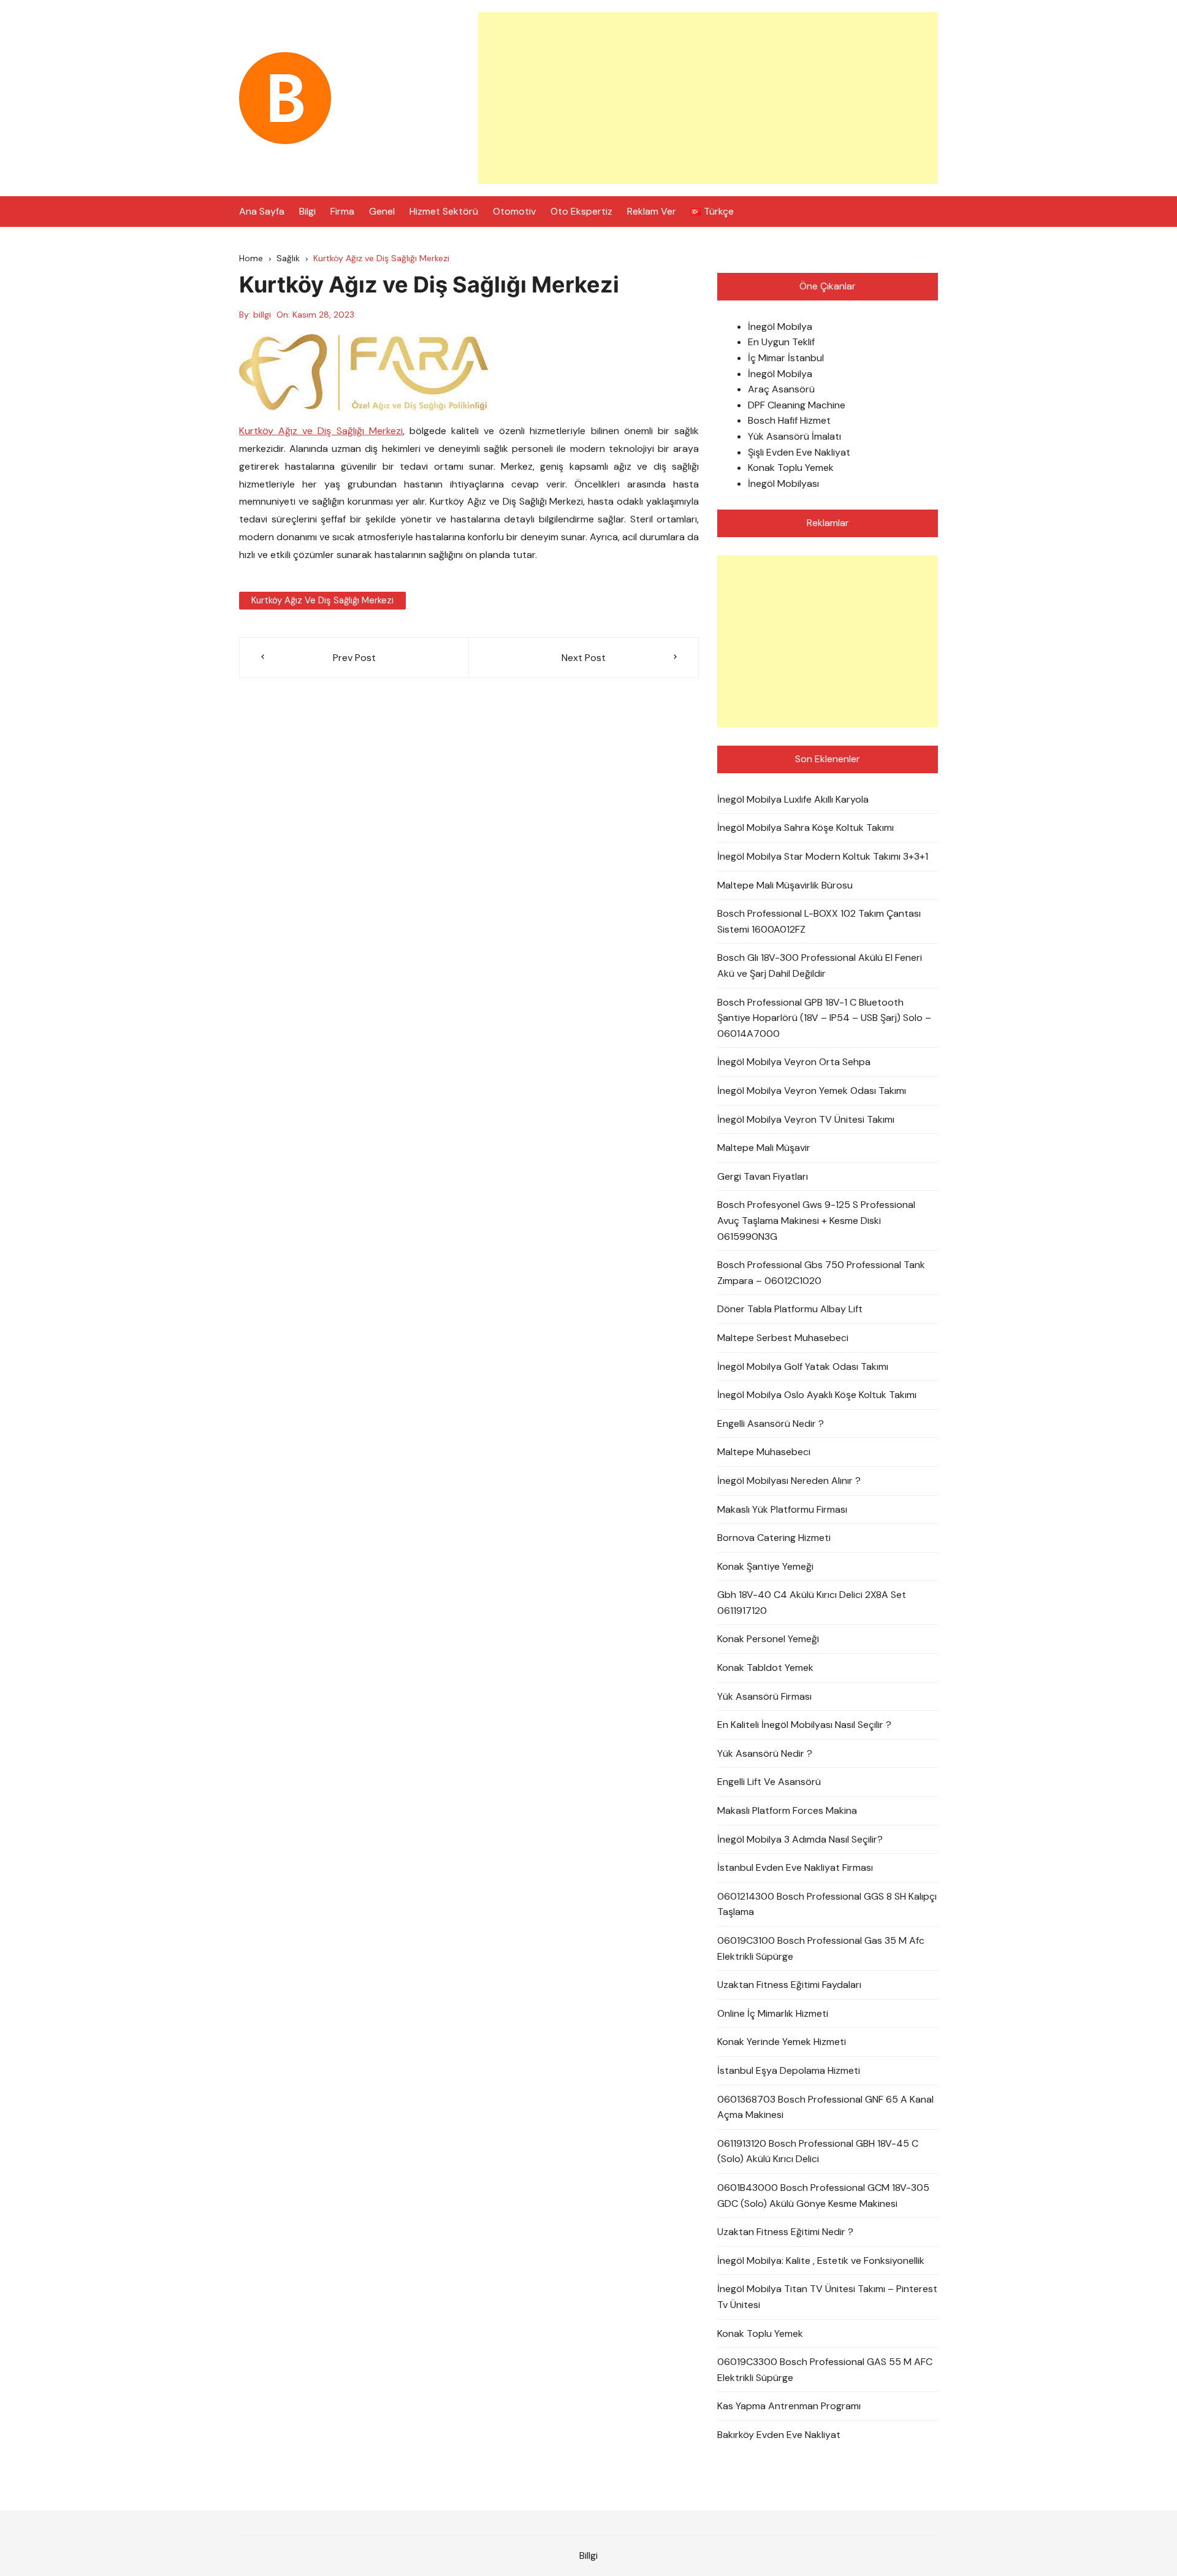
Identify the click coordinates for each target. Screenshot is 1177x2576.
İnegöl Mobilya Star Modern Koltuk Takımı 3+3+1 (823, 856)
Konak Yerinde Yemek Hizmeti (782, 2042)
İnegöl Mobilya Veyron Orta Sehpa (794, 1062)
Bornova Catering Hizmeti (774, 1538)
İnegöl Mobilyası (783, 483)
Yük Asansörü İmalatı (794, 436)
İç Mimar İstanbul (786, 358)
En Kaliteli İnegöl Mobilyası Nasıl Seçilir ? (804, 1725)
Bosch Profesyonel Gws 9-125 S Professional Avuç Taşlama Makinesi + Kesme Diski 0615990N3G (816, 1220)
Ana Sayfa (262, 211)
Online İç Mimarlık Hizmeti (773, 2013)
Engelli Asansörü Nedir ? (771, 1424)
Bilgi (307, 211)
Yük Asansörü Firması (764, 1696)
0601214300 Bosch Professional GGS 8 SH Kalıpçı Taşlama (827, 1904)
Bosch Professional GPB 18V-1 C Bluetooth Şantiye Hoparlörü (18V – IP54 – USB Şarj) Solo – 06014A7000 (824, 1018)
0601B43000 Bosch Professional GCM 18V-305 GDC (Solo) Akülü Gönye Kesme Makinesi (823, 2196)
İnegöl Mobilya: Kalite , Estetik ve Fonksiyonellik (821, 2261)
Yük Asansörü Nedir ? (765, 1753)
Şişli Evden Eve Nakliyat (799, 452)
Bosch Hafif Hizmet (789, 420)
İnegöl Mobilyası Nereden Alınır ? (789, 1481)
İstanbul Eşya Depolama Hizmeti (789, 2070)
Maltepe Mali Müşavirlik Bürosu (785, 885)
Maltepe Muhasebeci (764, 1452)
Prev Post (354, 658)
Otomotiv (514, 211)
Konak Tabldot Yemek (765, 1668)
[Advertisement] (708, 98)
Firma (342, 211)
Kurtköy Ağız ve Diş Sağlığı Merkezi (321, 431)
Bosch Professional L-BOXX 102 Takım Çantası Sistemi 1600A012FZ (819, 921)
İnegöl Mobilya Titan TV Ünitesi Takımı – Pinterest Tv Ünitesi (827, 2297)
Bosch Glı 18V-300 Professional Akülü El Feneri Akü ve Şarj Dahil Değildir (820, 965)
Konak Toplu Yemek (791, 468)
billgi (262, 315)
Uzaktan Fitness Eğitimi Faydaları (789, 1985)
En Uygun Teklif (781, 342)
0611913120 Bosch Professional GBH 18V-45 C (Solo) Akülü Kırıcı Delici (818, 2151)
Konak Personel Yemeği (768, 1639)
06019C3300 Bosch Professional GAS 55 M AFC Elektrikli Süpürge (825, 2370)
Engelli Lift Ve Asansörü (769, 1782)
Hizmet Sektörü (444, 211)
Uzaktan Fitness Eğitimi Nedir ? (785, 2232)
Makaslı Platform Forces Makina (787, 1810)
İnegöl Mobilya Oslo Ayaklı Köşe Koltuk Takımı (817, 1395)
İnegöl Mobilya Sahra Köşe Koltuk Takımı (806, 827)
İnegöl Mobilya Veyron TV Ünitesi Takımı (806, 1119)
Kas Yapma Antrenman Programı (789, 2406)
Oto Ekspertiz (581, 211)
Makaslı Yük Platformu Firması (782, 1509)
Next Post (584, 658)
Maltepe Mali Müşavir (764, 1148)
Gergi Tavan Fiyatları (763, 1176)
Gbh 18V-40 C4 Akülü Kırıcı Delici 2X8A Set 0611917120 (812, 1603)
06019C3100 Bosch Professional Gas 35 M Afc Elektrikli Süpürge (821, 1948)
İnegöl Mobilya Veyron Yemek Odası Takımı (812, 1091)
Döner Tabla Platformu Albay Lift (790, 1309)
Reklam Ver (652, 211)
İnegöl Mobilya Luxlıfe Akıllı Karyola (793, 799)
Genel (382, 211)
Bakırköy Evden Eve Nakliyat (779, 2435)
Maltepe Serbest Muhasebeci (783, 1338)
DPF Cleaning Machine (797, 405)
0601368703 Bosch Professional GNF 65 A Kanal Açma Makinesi (825, 2107)
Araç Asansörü (781, 389)
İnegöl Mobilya (780, 327)
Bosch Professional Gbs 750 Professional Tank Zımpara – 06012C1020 (821, 1273)
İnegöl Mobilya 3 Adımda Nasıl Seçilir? (800, 1839)
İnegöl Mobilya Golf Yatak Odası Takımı (803, 1366)
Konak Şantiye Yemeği (765, 1566)
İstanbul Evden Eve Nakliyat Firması (795, 1867)
